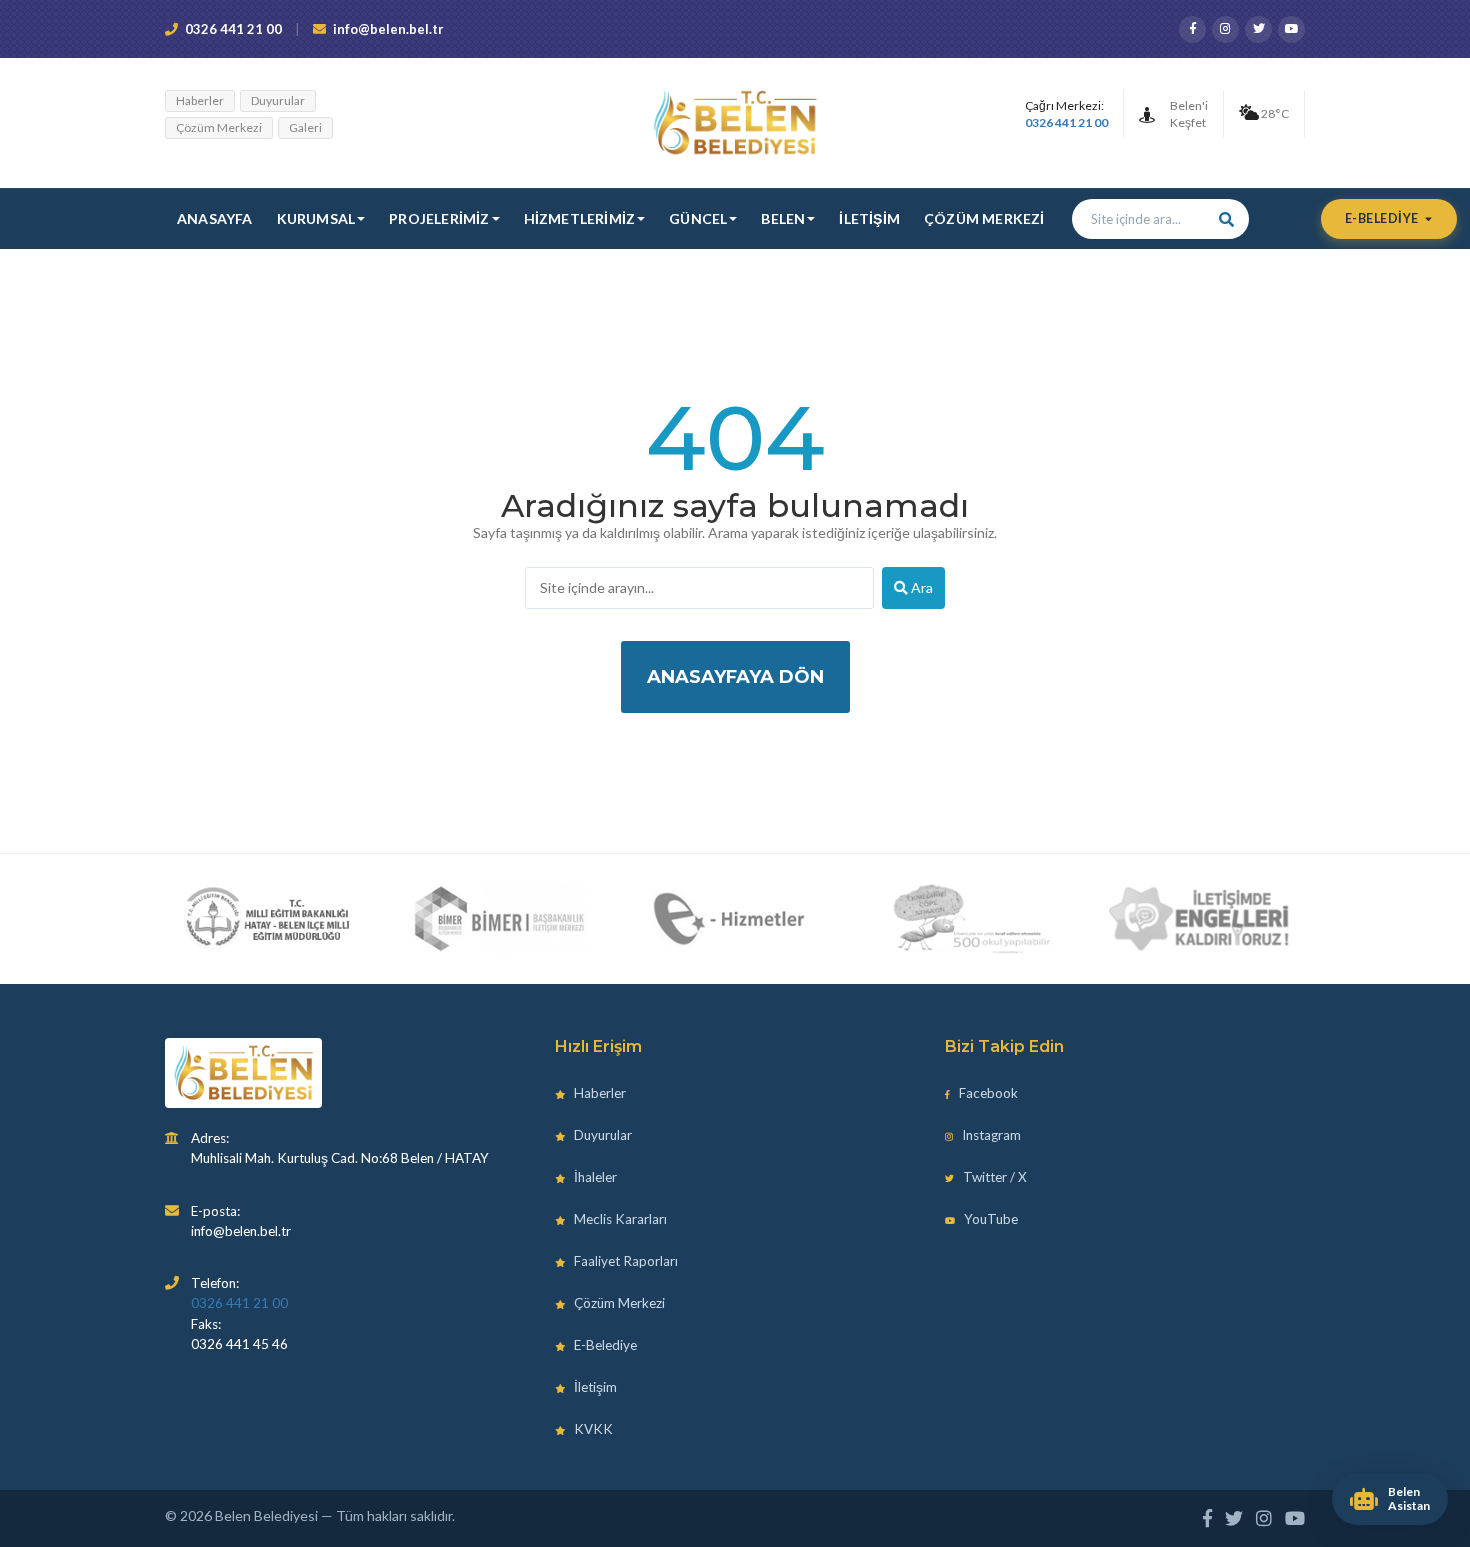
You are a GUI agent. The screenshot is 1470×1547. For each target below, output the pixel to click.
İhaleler (594, 1177)
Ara (920, 587)
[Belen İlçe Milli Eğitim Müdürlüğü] (266, 919)
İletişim (869, 218)
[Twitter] (1258, 29)
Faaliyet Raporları (624, 1261)
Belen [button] (783, 218)
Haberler (200, 100)
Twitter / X (993, 1177)
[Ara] (1227, 219)
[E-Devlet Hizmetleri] (731, 919)
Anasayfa (215, 218)
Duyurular (278, 100)
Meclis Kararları (619, 1219)
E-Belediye (1383, 218)
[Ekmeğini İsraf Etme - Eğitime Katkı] (964, 919)
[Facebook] (1192, 29)
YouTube (989, 1219)
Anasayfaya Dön (735, 677)
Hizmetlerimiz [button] (580, 218)
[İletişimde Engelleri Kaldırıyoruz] (1200, 919)
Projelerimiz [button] (439, 218)
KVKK (592, 1429)
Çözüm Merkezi (219, 127)
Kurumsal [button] (316, 218)
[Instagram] (1225, 29)
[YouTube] (1291, 29)
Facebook (987, 1093)
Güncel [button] (698, 218)
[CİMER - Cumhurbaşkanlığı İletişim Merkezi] (498, 919)
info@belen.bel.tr (388, 29)
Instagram (990, 1135)
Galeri (305, 127)
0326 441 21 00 (233, 29)
